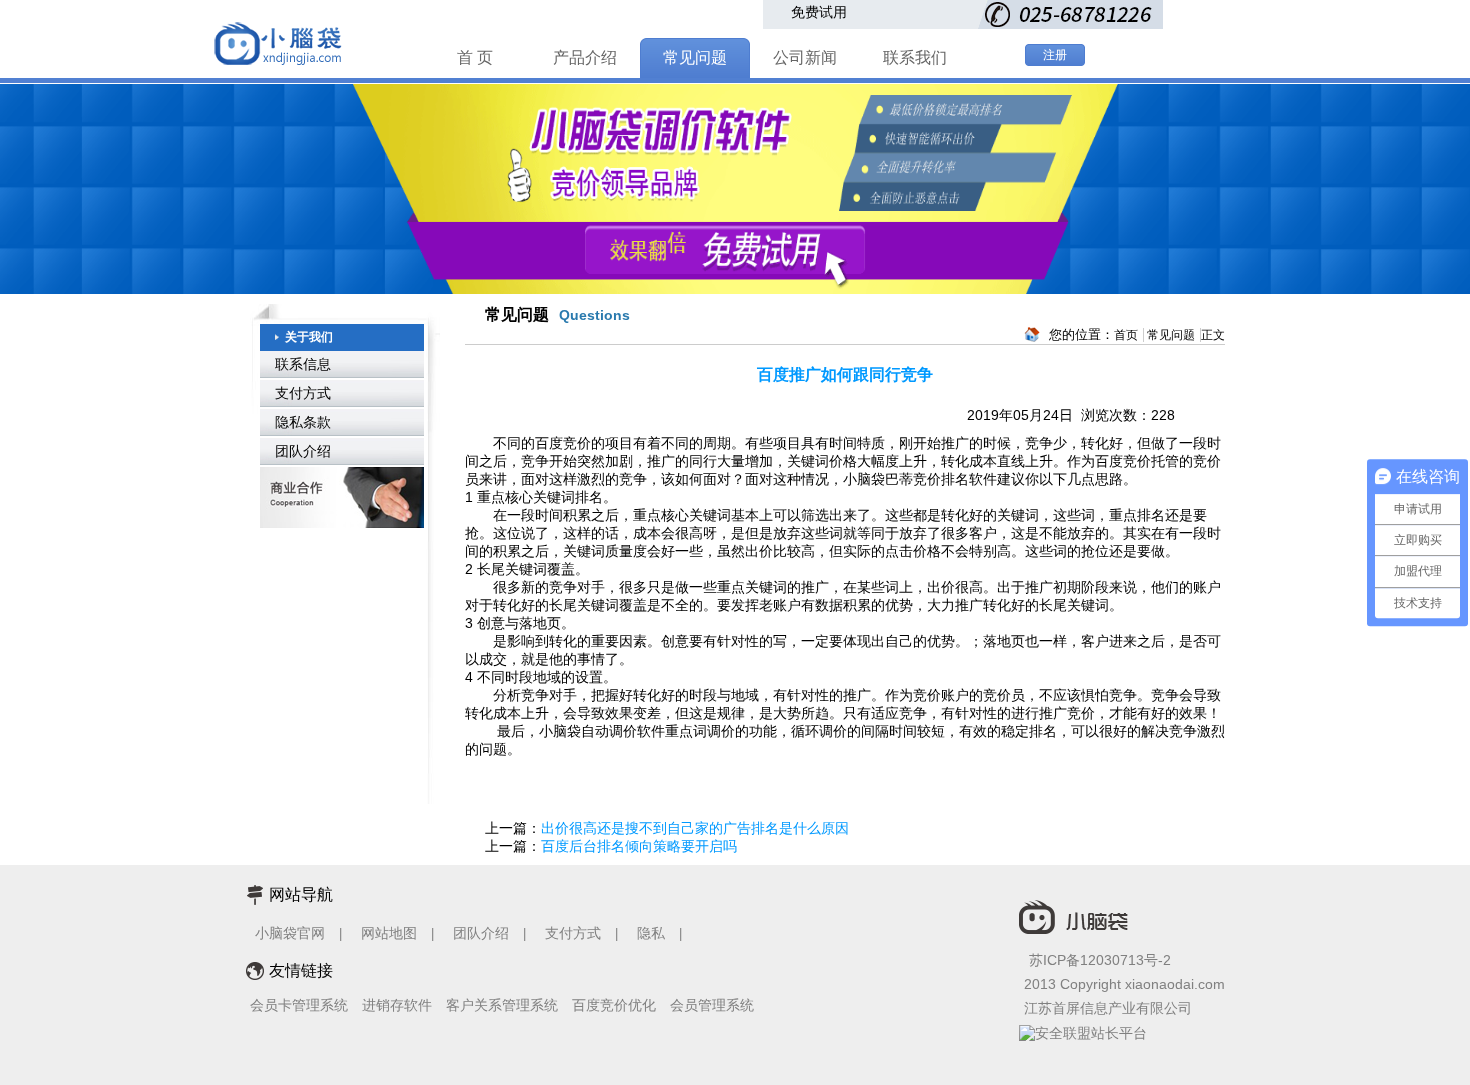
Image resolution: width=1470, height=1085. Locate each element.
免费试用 (819, 12)
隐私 (653, 933)
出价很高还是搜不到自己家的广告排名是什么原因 (695, 828)
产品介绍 (585, 57)
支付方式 (303, 393)
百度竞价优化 (614, 1005)
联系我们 (915, 57)
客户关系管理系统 (502, 1005)
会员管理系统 (712, 1005)
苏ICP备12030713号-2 (1100, 960)
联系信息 (303, 364)
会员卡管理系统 (299, 1005)
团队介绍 (303, 451)
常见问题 (695, 57)
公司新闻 (805, 57)
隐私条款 (303, 422)
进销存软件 (397, 1005)
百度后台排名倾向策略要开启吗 (639, 846)
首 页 (475, 57)
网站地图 (389, 933)
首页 (1126, 335)
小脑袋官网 (290, 933)
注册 (1055, 55)
